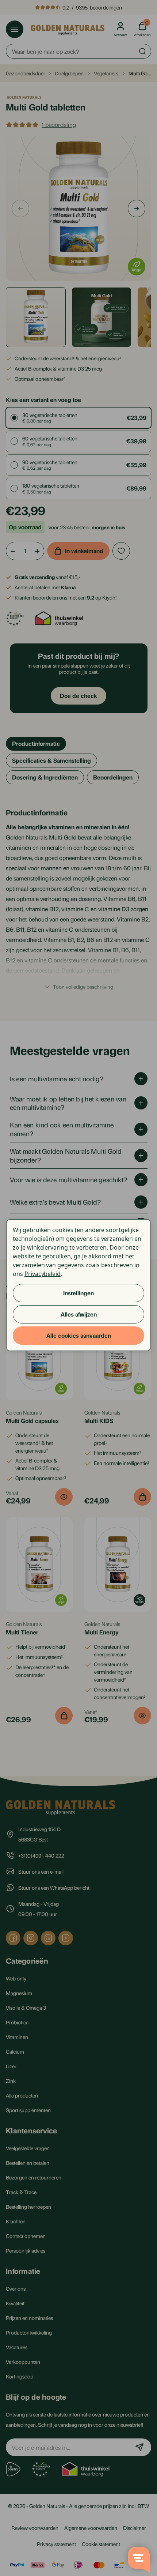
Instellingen (78, 1293)
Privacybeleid (43, 1274)
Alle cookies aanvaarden (79, 1335)
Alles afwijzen (79, 1314)
